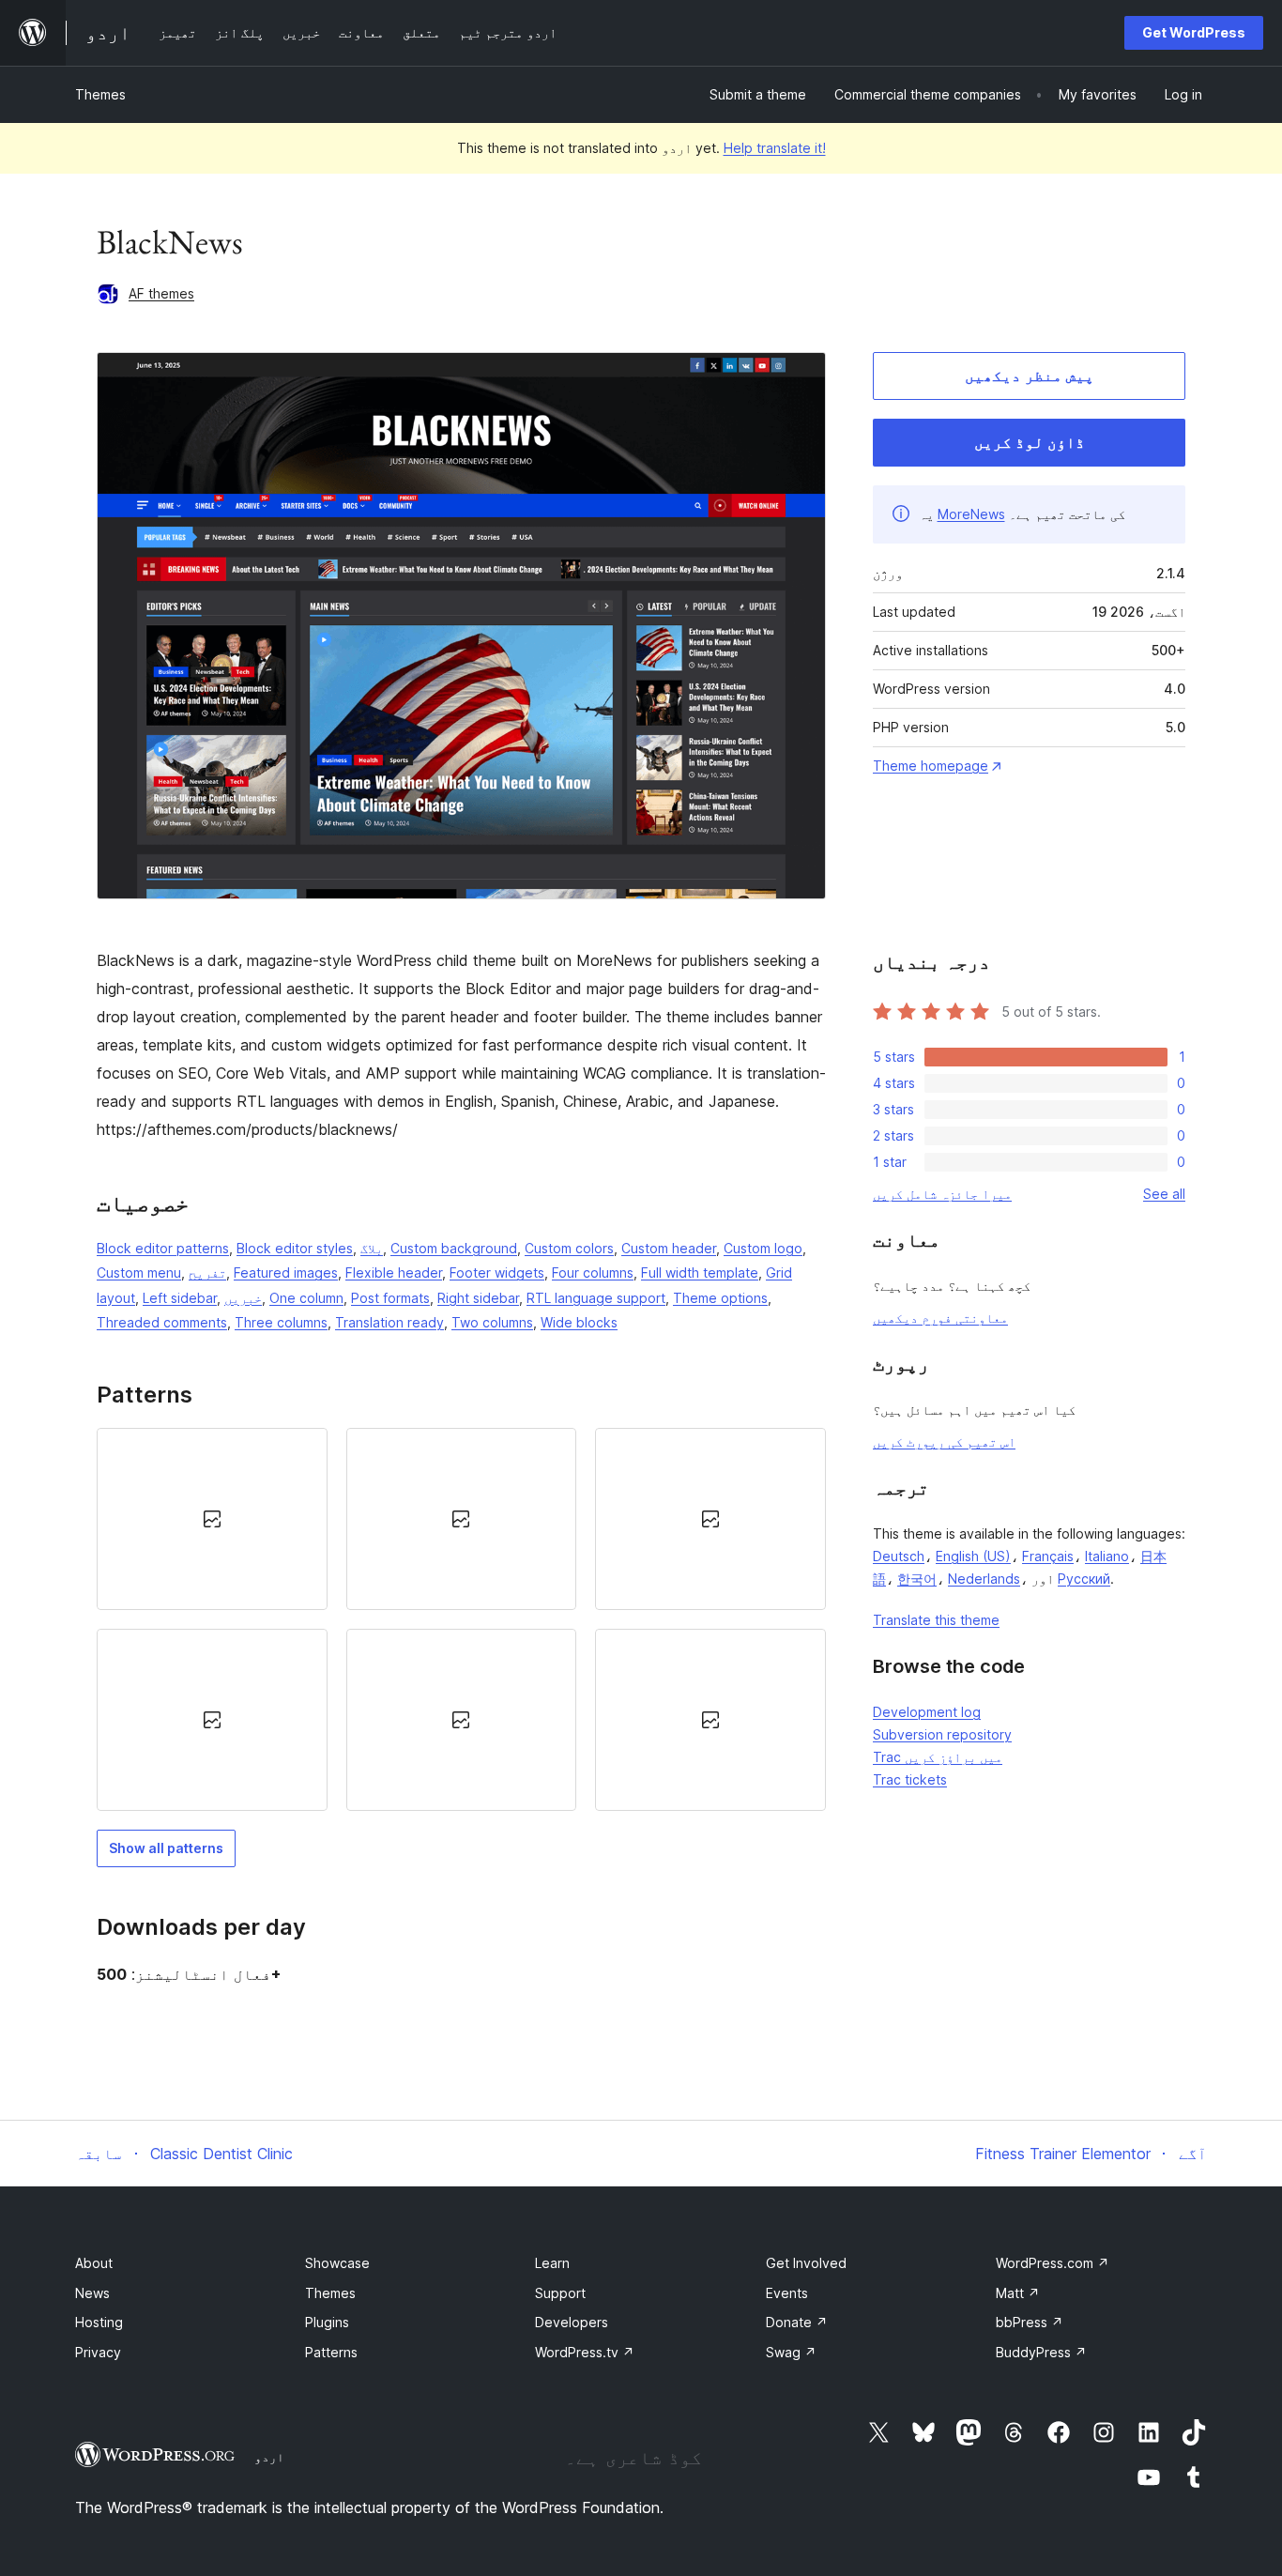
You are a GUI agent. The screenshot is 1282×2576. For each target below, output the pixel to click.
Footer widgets (497, 1273)
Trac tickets (910, 1779)
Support (560, 2293)
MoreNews (971, 514)
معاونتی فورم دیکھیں (940, 1318)
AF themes (161, 293)
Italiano (1107, 1556)
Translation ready (389, 1322)
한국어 (917, 1579)
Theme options (720, 1298)
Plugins (327, 2322)
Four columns (593, 1273)
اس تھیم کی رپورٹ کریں (944, 1441)
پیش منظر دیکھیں (1030, 376)
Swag (791, 2352)
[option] (212, 1519)
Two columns (492, 1322)
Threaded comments (162, 1322)
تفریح (207, 1273)
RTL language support (596, 1298)
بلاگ (372, 1248)
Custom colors (569, 1248)
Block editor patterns (163, 1248)
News (92, 2293)
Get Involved (806, 2263)
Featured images (286, 1273)
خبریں (243, 1298)
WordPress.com (1053, 2263)
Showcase (337, 2263)
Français (1048, 1556)
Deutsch (899, 1556)
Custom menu (139, 1273)
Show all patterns (166, 1848)
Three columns (281, 1322)
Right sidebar (478, 1298)
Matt (1018, 2293)
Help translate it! (775, 148)
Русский (1084, 1579)
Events (787, 2293)
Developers (572, 2322)
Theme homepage (931, 766)
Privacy (98, 2352)
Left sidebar (180, 1298)
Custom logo (763, 1248)
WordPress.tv (585, 2352)
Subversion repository (942, 1734)
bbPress (1030, 2322)
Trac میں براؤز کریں (938, 1757)
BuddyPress (1041, 2352)
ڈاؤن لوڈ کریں (1030, 442)
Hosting (99, 2322)
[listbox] (461, 1620)
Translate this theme (936, 1620)
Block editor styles (295, 1248)
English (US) (973, 1556)
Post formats (390, 1298)
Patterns (331, 2352)
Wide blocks (579, 1322)
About (94, 2263)
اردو (269, 2457)
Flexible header (394, 1273)
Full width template (700, 1273)
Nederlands (984, 1579)
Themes (100, 94)
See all (1164, 1194)
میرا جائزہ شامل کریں (942, 1194)
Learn (552, 2263)
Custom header (669, 1248)
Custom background (454, 1248)
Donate (797, 2322)
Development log (927, 1712)
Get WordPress (1194, 32)
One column (306, 1298)
